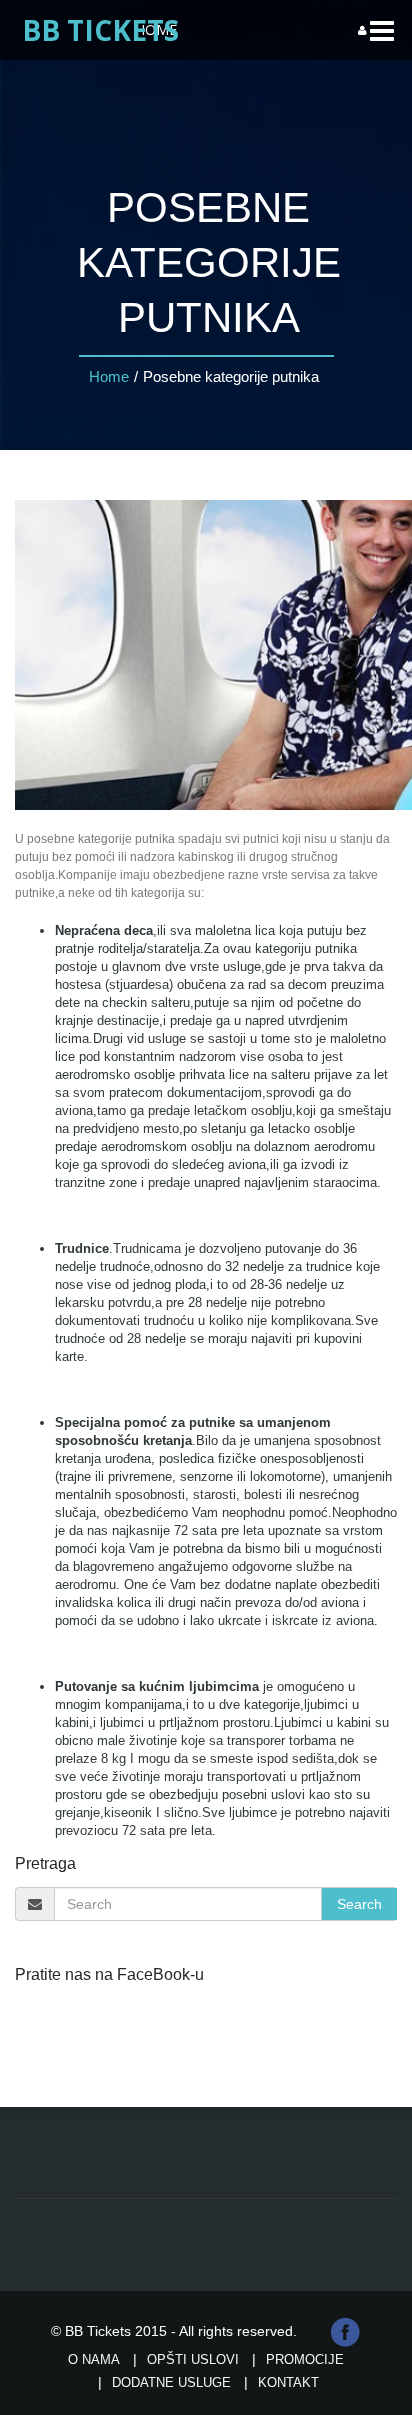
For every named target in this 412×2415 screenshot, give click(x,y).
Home (109, 376)
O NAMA (94, 2359)
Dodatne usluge (171, 2382)
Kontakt (288, 2382)
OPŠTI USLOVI (193, 2359)
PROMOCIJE (305, 2359)
